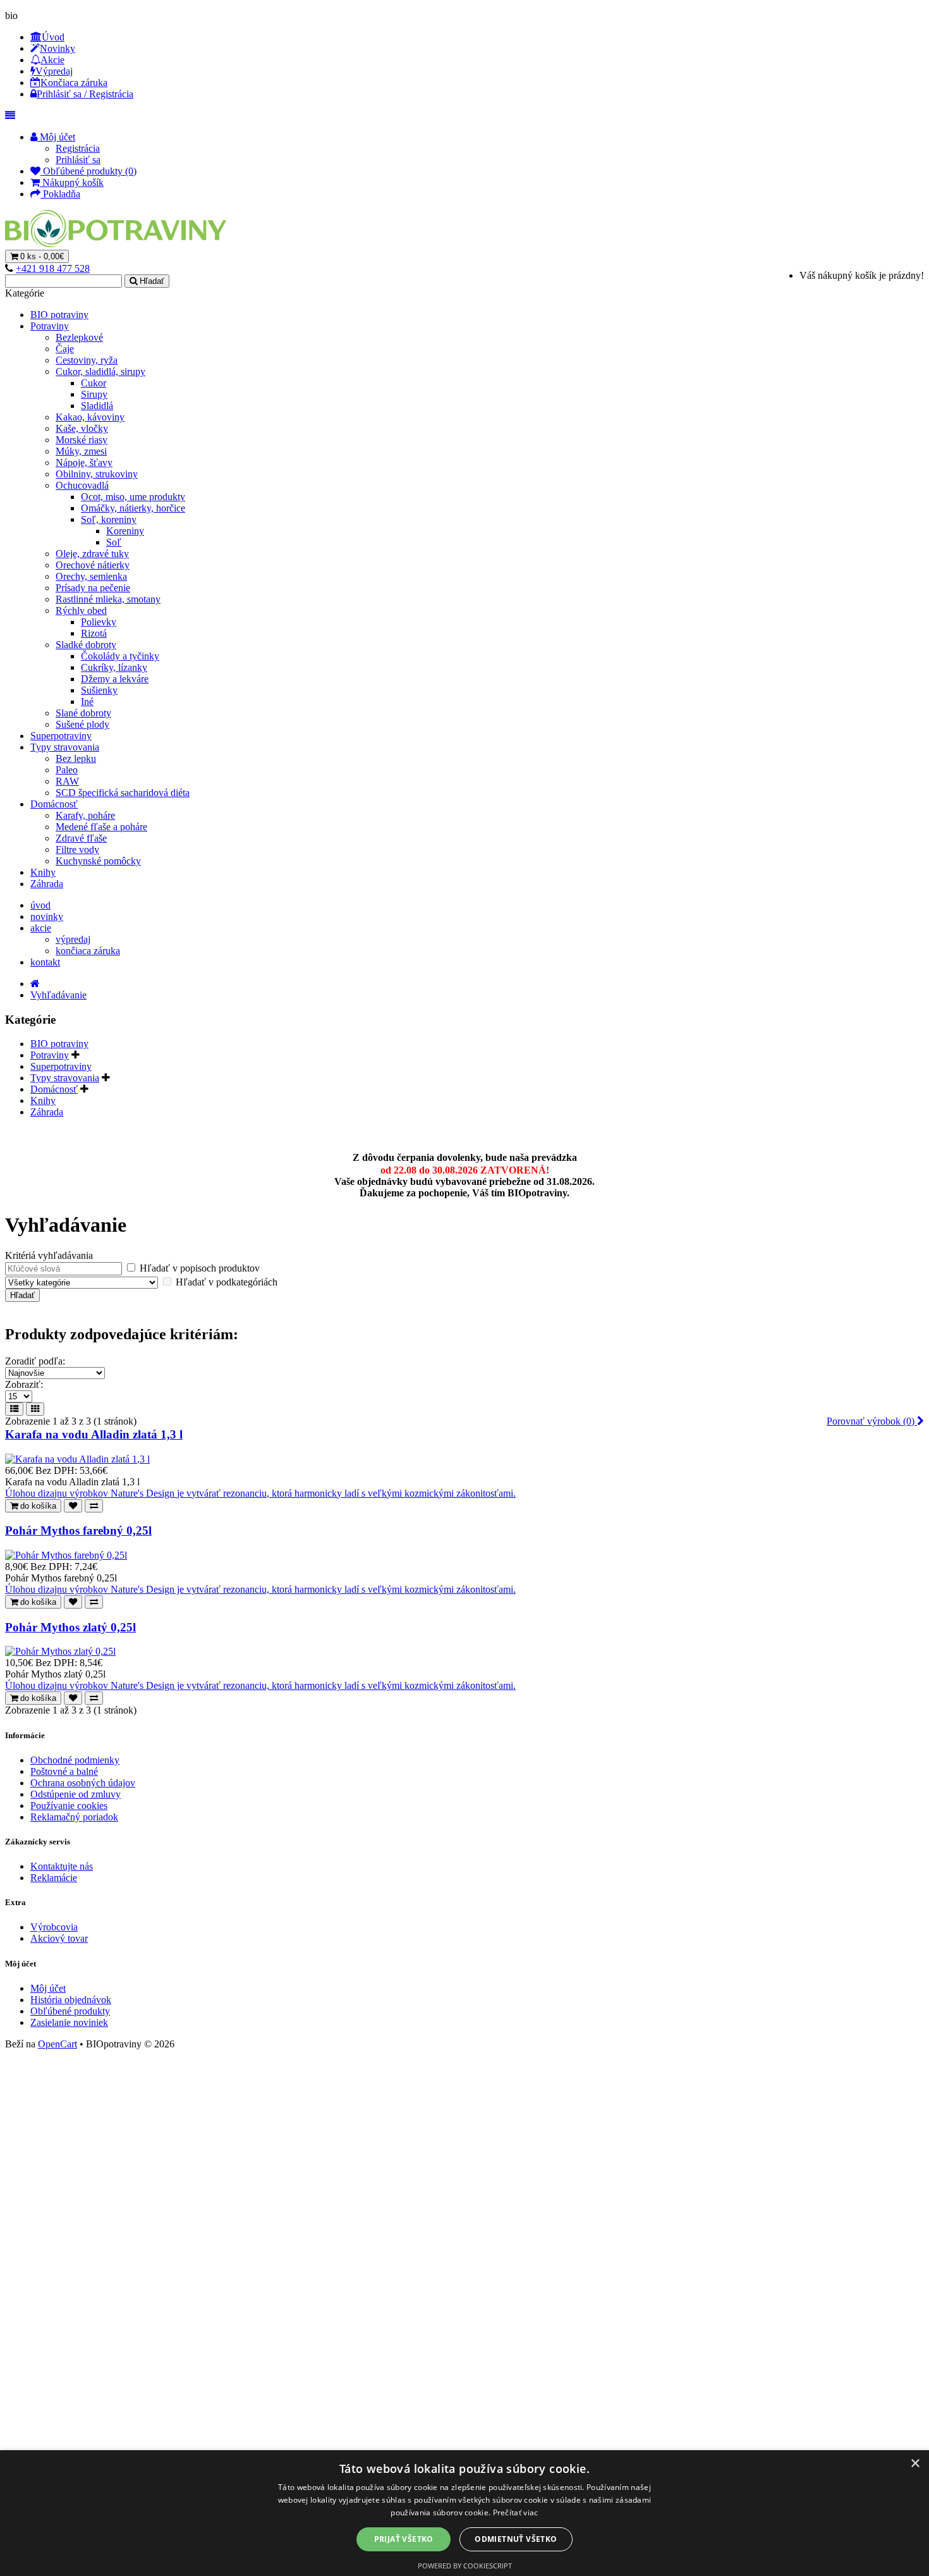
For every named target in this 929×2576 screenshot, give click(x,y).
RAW (67, 781)
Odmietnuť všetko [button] (516, 2539)
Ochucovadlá (82, 485)
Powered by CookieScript (465, 2566)
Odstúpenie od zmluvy (76, 1794)
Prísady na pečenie (93, 588)
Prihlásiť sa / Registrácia (85, 94)
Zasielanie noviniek (69, 2022)
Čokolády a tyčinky (120, 656)
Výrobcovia (54, 1927)
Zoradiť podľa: (35, 1361)
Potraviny (50, 326)
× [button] (915, 2464)
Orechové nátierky (93, 565)
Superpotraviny (61, 736)
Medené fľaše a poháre (101, 827)
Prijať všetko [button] (404, 2539)
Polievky (99, 622)
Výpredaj (54, 71)
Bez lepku (76, 758)
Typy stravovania (65, 747)
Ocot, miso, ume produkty (133, 497)
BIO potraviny (59, 315)
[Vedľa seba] (35, 1409)
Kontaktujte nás (62, 1866)
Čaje (65, 349)
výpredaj (73, 939)
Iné (87, 702)
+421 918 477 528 (53, 268)
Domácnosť (54, 804)
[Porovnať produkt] (94, 1506)
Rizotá (94, 633)
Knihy (43, 872)
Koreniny (125, 531)
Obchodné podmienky (75, 1760)
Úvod (53, 37)
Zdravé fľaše (81, 838)
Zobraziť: (24, 1384)
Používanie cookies (69, 1806)
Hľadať (152, 281)
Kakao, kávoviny (90, 417)
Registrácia (78, 148)
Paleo (67, 770)
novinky (47, 917)
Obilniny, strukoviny (97, 474)
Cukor (94, 383)
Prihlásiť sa (78, 160)
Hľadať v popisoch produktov (198, 1268)
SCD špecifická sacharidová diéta (123, 793)
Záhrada (47, 884)
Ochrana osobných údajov (83, 1783)
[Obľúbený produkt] (73, 1506)
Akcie (52, 60)
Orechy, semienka (91, 576)
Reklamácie (54, 1878)
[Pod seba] (14, 1409)
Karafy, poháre (85, 815)
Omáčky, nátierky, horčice (133, 508)
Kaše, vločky (82, 428)
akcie (41, 928)
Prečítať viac (516, 2512)
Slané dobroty (83, 713)
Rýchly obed (81, 610)
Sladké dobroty (86, 645)
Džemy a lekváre (115, 679)
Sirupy (94, 394)
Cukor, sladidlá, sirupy (100, 371)
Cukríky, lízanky (114, 667)
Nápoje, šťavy (84, 463)
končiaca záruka (88, 951)
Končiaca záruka (74, 83)
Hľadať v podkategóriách (225, 1282)
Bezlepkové (79, 337)
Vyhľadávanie (58, 995)
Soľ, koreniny (109, 519)
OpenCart (58, 2044)
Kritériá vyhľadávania (49, 1255)
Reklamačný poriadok (74, 1817)
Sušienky (99, 690)
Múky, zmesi (81, 451)
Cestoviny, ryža (87, 360)
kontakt (45, 962)
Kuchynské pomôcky (98, 861)
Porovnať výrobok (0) (872, 1421)
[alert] (464, 2513)
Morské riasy (82, 440)
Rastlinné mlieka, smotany (108, 599)
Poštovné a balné (64, 1771)
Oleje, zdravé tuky (92, 554)
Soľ (114, 542)
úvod (40, 905)
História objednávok (71, 2000)
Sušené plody (82, 724)
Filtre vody (77, 849)
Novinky (58, 48)
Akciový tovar (59, 1938)
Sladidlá (97, 406)
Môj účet (48, 1988)
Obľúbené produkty (70, 2011)
